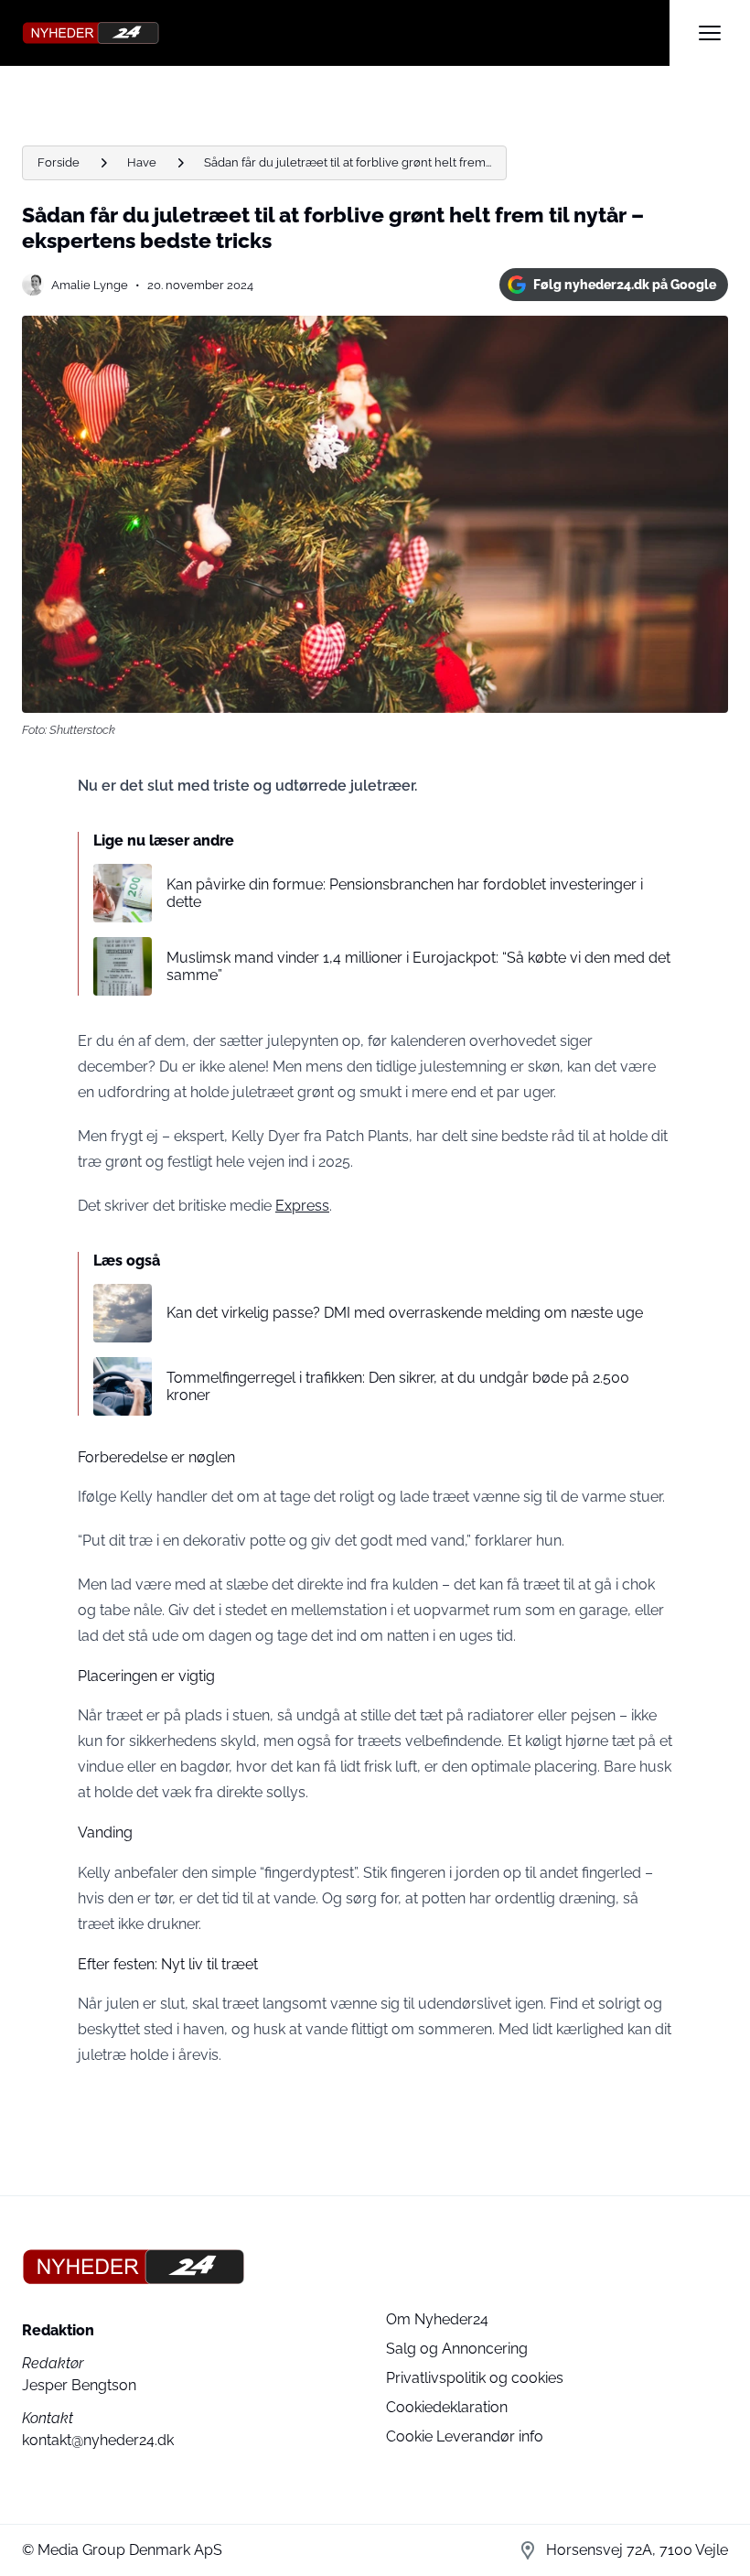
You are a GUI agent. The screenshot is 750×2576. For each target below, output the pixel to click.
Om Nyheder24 (437, 2319)
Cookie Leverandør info (465, 2436)
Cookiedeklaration (447, 2407)
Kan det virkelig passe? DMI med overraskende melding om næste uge (405, 1313)
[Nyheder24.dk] (346, 33)
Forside (59, 162)
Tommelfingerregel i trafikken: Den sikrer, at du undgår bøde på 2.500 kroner (398, 1386)
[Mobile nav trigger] (710, 33)
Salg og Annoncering (457, 2349)
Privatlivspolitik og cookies (475, 2378)
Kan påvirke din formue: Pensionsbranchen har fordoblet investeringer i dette (405, 893)
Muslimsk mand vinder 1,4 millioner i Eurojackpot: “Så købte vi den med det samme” (418, 966)
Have (142, 162)
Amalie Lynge (90, 285)
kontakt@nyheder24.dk (98, 2440)
